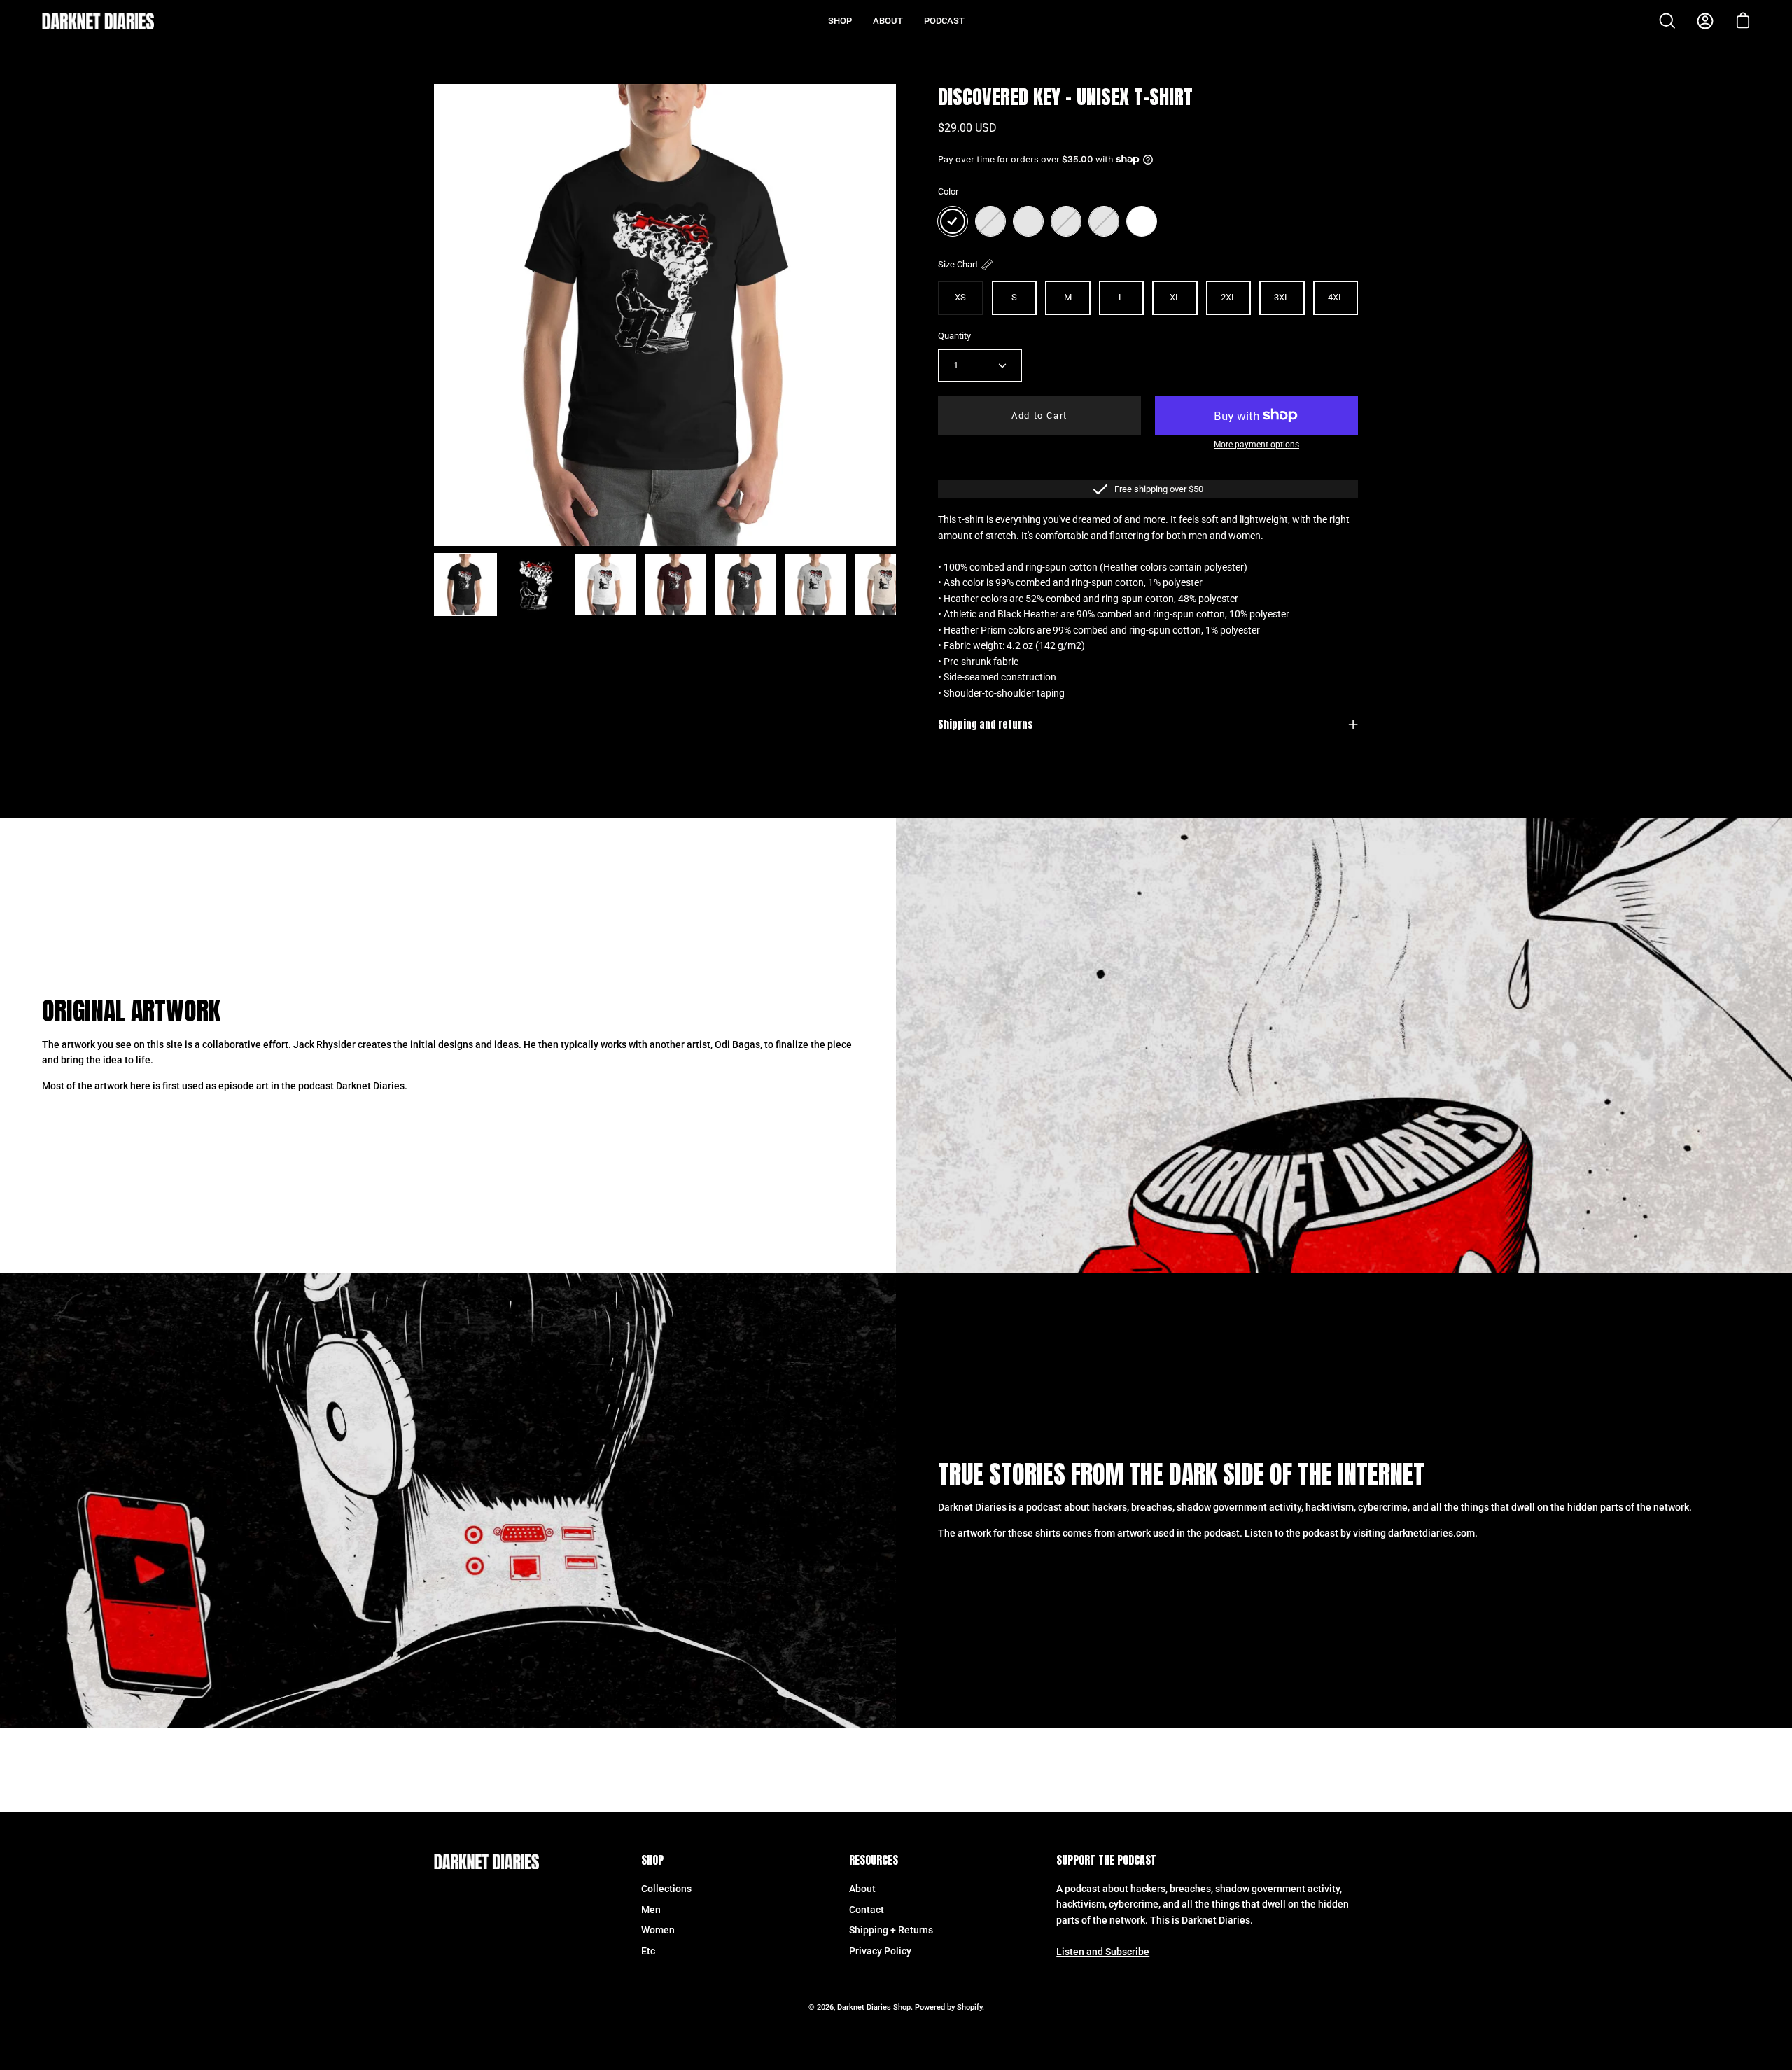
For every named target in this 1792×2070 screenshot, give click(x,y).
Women (658, 1930)
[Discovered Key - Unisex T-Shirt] (465, 585)
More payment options (1256, 445)
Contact (867, 1910)
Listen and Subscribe (1103, 1952)
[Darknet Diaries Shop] (98, 21)
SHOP (652, 1861)
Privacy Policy (880, 1951)
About (862, 1889)
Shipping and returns (986, 725)
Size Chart (958, 264)
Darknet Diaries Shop (874, 2007)
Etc (648, 1951)
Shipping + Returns (891, 1930)
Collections (666, 1889)
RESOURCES (874, 1861)
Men (651, 1910)
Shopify (969, 2007)
